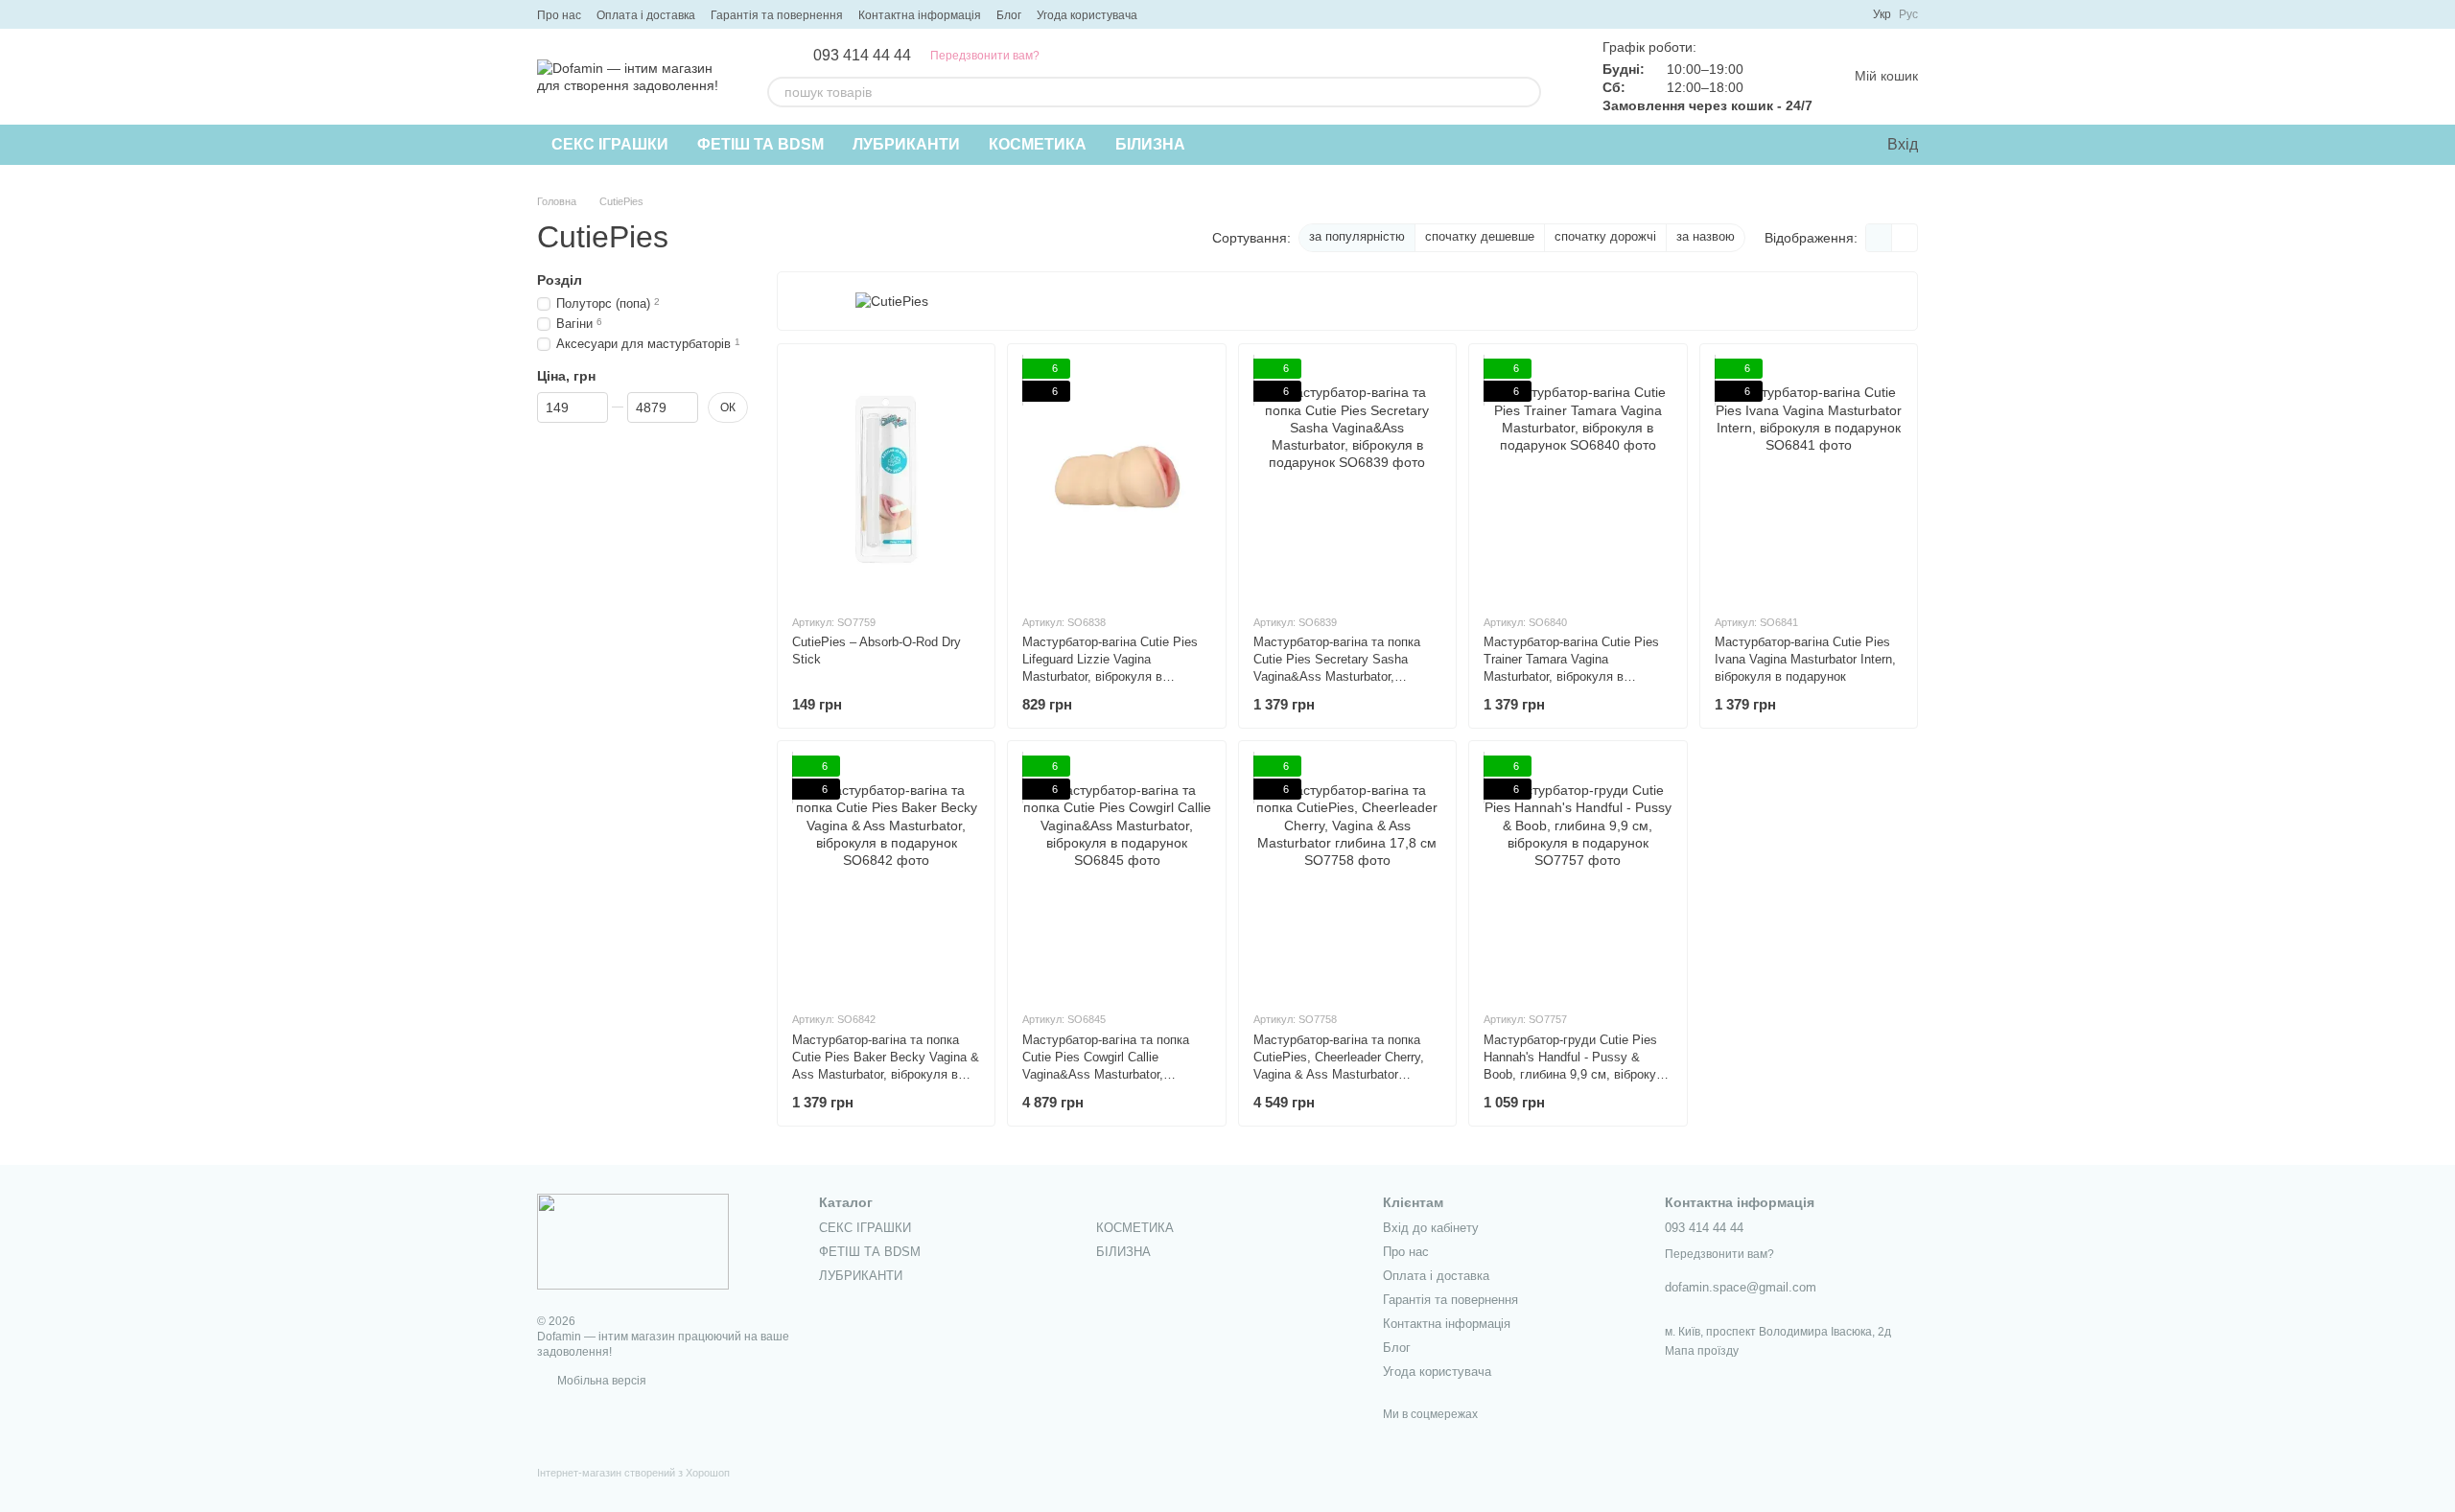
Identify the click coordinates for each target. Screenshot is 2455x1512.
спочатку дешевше (1480, 236)
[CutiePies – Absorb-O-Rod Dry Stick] (886, 478)
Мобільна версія (600, 1381)
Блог (1009, 15)
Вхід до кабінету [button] (1431, 1228)
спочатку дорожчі (1605, 236)
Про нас (559, 15)
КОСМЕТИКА (1038, 144)
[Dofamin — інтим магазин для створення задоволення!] (633, 1241)
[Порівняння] (1793, 145)
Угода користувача (1087, 15)
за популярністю (1357, 236)
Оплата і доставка (646, 15)
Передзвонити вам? (985, 56)
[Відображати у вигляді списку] (1905, 237)
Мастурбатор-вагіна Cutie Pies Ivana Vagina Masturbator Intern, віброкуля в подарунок (1805, 659)
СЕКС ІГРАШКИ (610, 144)
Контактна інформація (920, 15)
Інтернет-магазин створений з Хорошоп (633, 1473)
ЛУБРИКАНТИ (906, 144)
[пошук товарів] (1526, 92)
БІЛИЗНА (1150, 144)
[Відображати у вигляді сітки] (1879, 237)
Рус (1908, 14)
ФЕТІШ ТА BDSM (760, 144)
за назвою (1706, 236)
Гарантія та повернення (777, 15)
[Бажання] (1832, 145)
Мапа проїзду (1702, 1351)
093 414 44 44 (862, 56)
